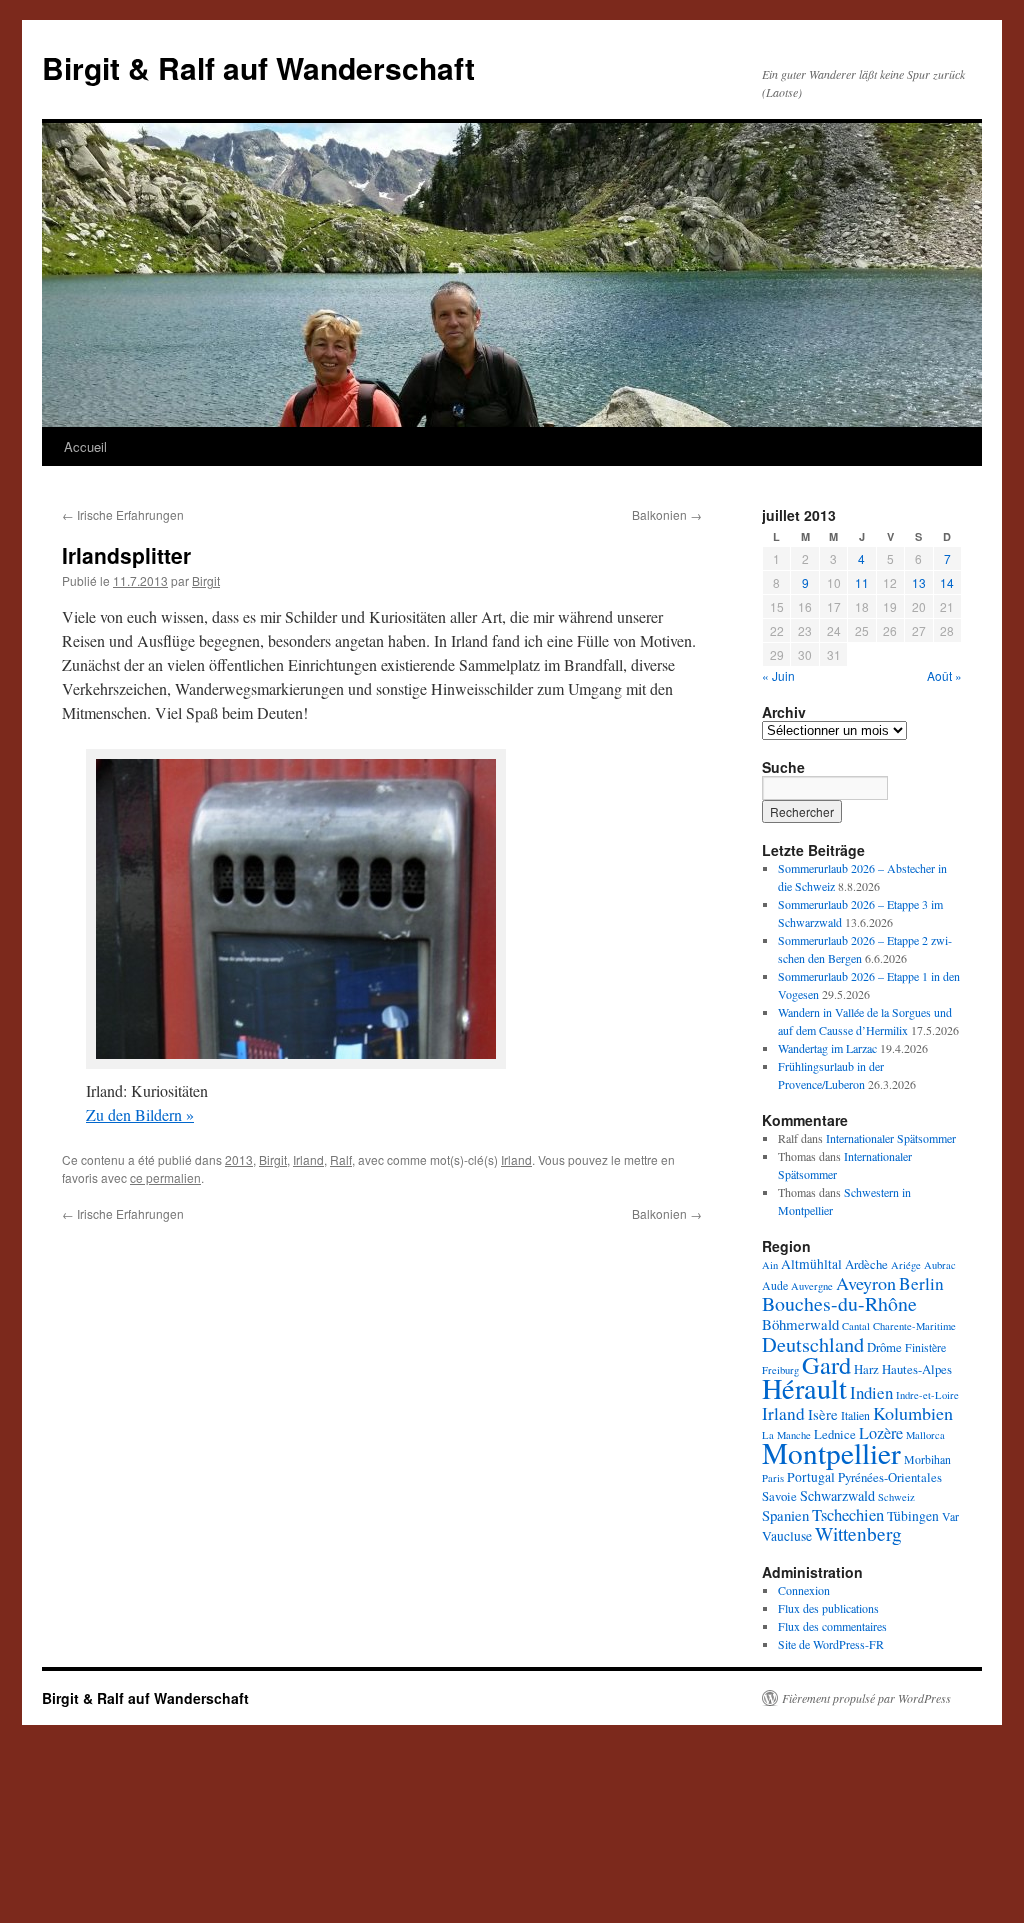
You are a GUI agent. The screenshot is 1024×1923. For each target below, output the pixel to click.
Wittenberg (858, 1533)
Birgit (206, 580)
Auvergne (812, 1286)
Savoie (779, 1496)
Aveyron (866, 1283)
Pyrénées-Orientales (890, 1477)
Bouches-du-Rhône (839, 1303)
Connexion (804, 1590)
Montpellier (831, 1452)
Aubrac (940, 1265)
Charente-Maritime (914, 1326)
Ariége (906, 1265)
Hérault (804, 1388)
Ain (770, 1265)
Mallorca (925, 1435)
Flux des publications (828, 1608)
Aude (775, 1285)
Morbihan (927, 1459)
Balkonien (667, 514)
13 (919, 582)
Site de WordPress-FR (831, 1644)
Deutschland (813, 1344)
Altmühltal (811, 1264)
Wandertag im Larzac (827, 1048)
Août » (944, 675)
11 (862, 582)
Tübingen (913, 1516)
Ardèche (866, 1264)
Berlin (921, 1283)
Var (950, 1516)
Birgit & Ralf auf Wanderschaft (258, 67)
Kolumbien (913, 1413)
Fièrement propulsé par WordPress (866, 1698)
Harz (866, 1369)
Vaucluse (787, 1536)
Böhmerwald (800, 1324)
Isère (823, 1414)
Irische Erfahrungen (123, 514)
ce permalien (165, 1177)
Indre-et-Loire (927, 1395)
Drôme (884, 1347)
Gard (826, 1364)
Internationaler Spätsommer (891, 1138)
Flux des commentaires (832, 1626)
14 (947, 582)
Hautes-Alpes (917, 1369)
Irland (308, 1159)
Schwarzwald (837, 1495)
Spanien (785, 1515)
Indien (871, 1392)
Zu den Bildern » (140, 1114)
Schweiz (896, 1497)
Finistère (925, 1347)
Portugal (811, 1477)
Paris (773, 1478)
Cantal (856, 1326)
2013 (239, 1159)
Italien (855, 1415)
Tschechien (848, 1514)
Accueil (85, 446)
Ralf (341, 1159)
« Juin (778, 675)
